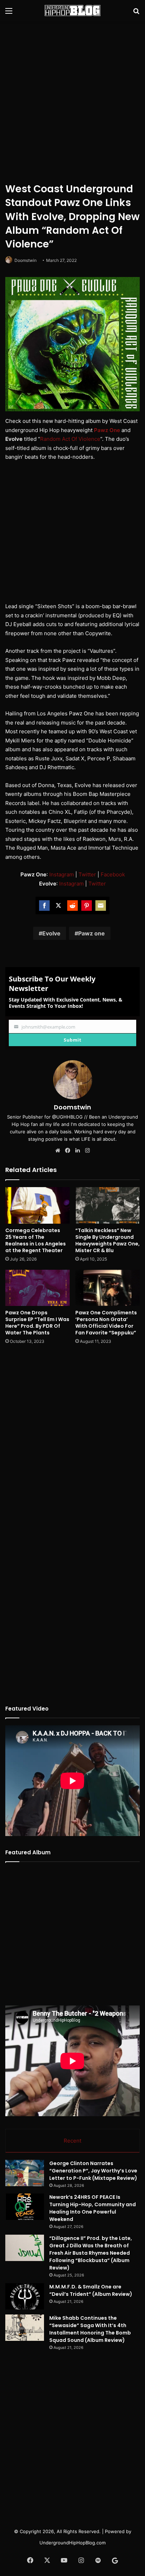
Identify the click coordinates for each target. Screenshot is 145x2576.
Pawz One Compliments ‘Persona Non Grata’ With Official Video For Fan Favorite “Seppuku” (106, 1323)
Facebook (113, 874)
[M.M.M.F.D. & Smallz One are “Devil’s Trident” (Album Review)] (25, 2296)
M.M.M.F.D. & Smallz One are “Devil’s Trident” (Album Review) (91, 2290)
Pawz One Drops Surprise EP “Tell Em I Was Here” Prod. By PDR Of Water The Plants (37, 1323)
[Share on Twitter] (58, 906)
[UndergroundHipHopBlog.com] (72, 11)
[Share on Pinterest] (87, 906)
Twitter (87, 874)
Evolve (51, 933)
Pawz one (92, 933)
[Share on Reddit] (72, 906)
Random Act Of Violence (70, 439)
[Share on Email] (101, 906)
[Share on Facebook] (44, 906)
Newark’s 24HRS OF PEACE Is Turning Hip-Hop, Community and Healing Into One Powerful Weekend (93, 2208)
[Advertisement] (72, 101)
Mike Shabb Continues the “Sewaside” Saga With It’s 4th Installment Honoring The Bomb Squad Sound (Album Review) (90, 2329)
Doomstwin (26, 260)
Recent (72, 2141)
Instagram (62, 874)
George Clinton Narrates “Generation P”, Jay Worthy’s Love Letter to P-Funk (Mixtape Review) (93, 2171)
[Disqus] (72, 1443)
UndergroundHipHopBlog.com (72, 2543)
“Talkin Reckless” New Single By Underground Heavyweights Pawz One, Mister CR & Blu (108, 1240)
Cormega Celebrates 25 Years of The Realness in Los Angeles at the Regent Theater (36, 1240)
